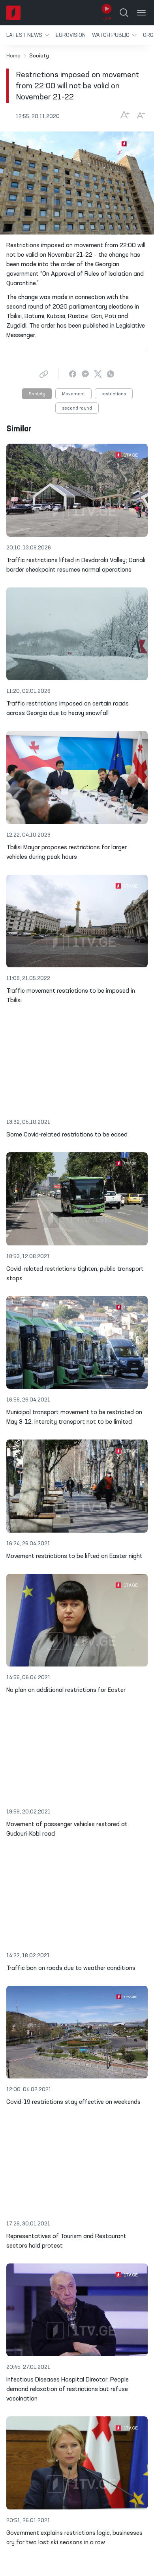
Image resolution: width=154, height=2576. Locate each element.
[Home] (13, 13)
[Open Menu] (141, 13)
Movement (73, 394)
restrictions (114, 394)
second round (77, 408)
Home (13, 56)
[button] (28, 35)
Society (37, 394)
